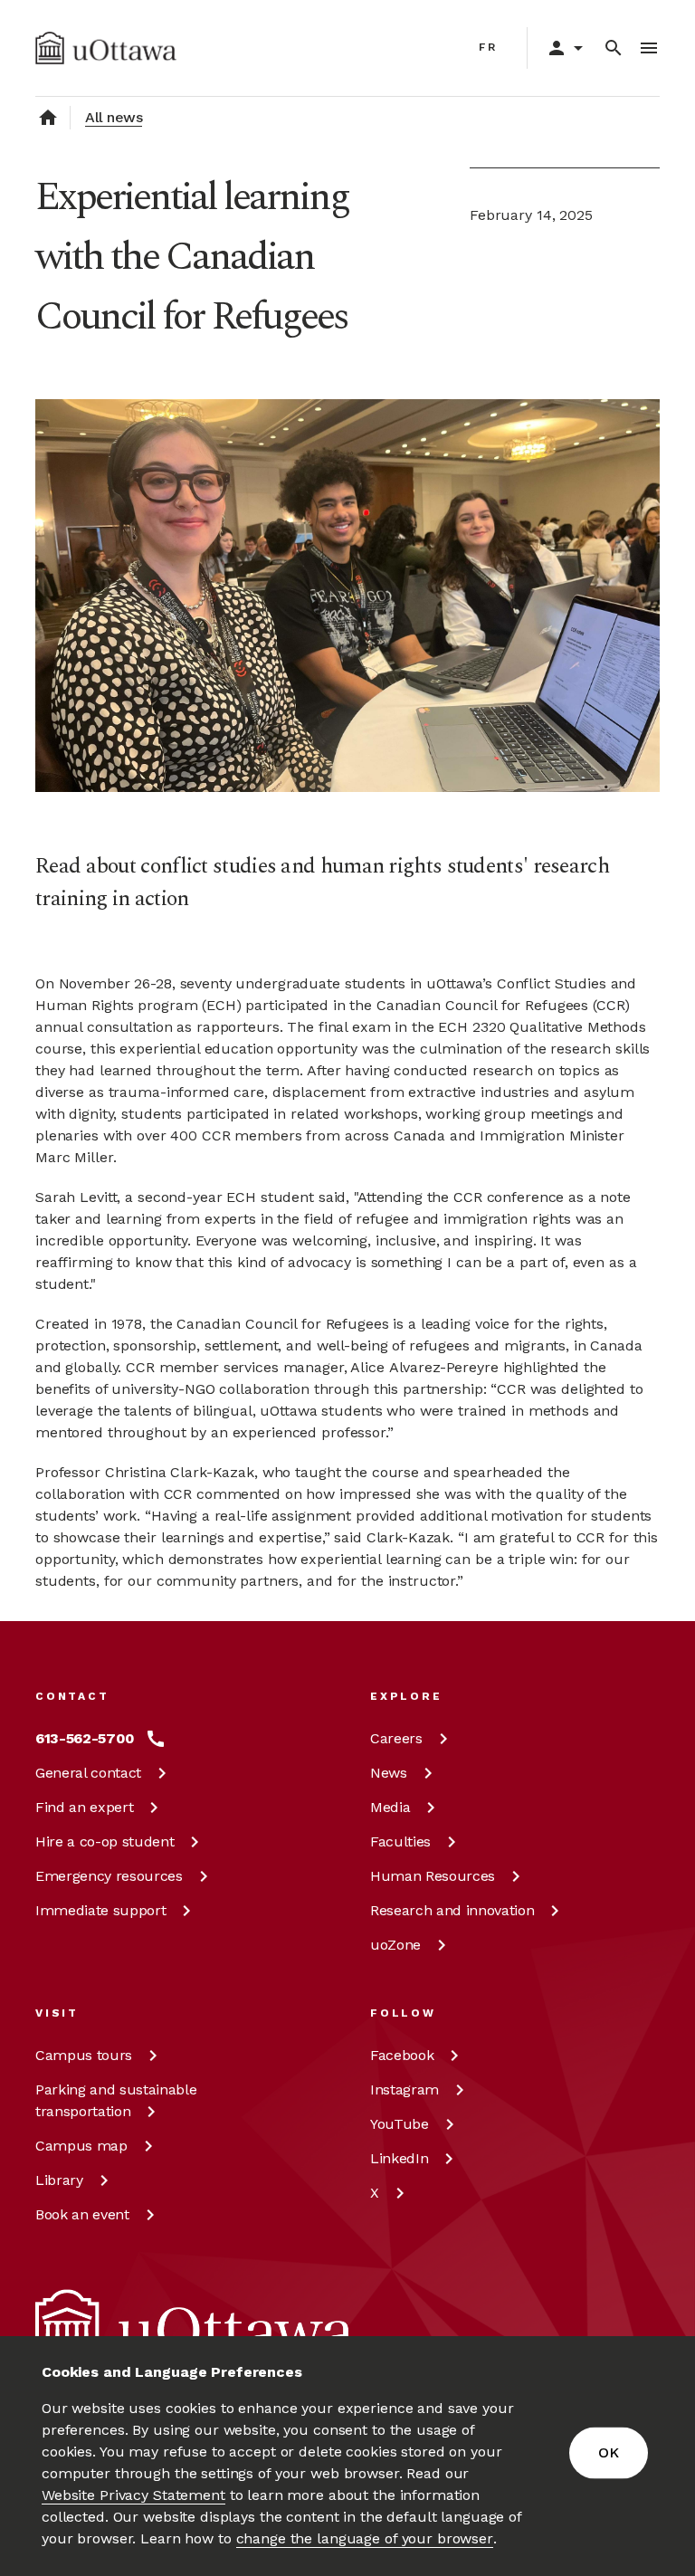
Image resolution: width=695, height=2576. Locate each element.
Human (433, 1876)
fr (488, 47)
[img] (106, 48)
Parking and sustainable (116, 2100)
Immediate (100, 1910)
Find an (84, 1807)
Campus (84, 2055)
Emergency (109, 1876)
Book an (82, 2214)
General (88, 1773)
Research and (452, 1910)
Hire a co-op (105, 1841)
